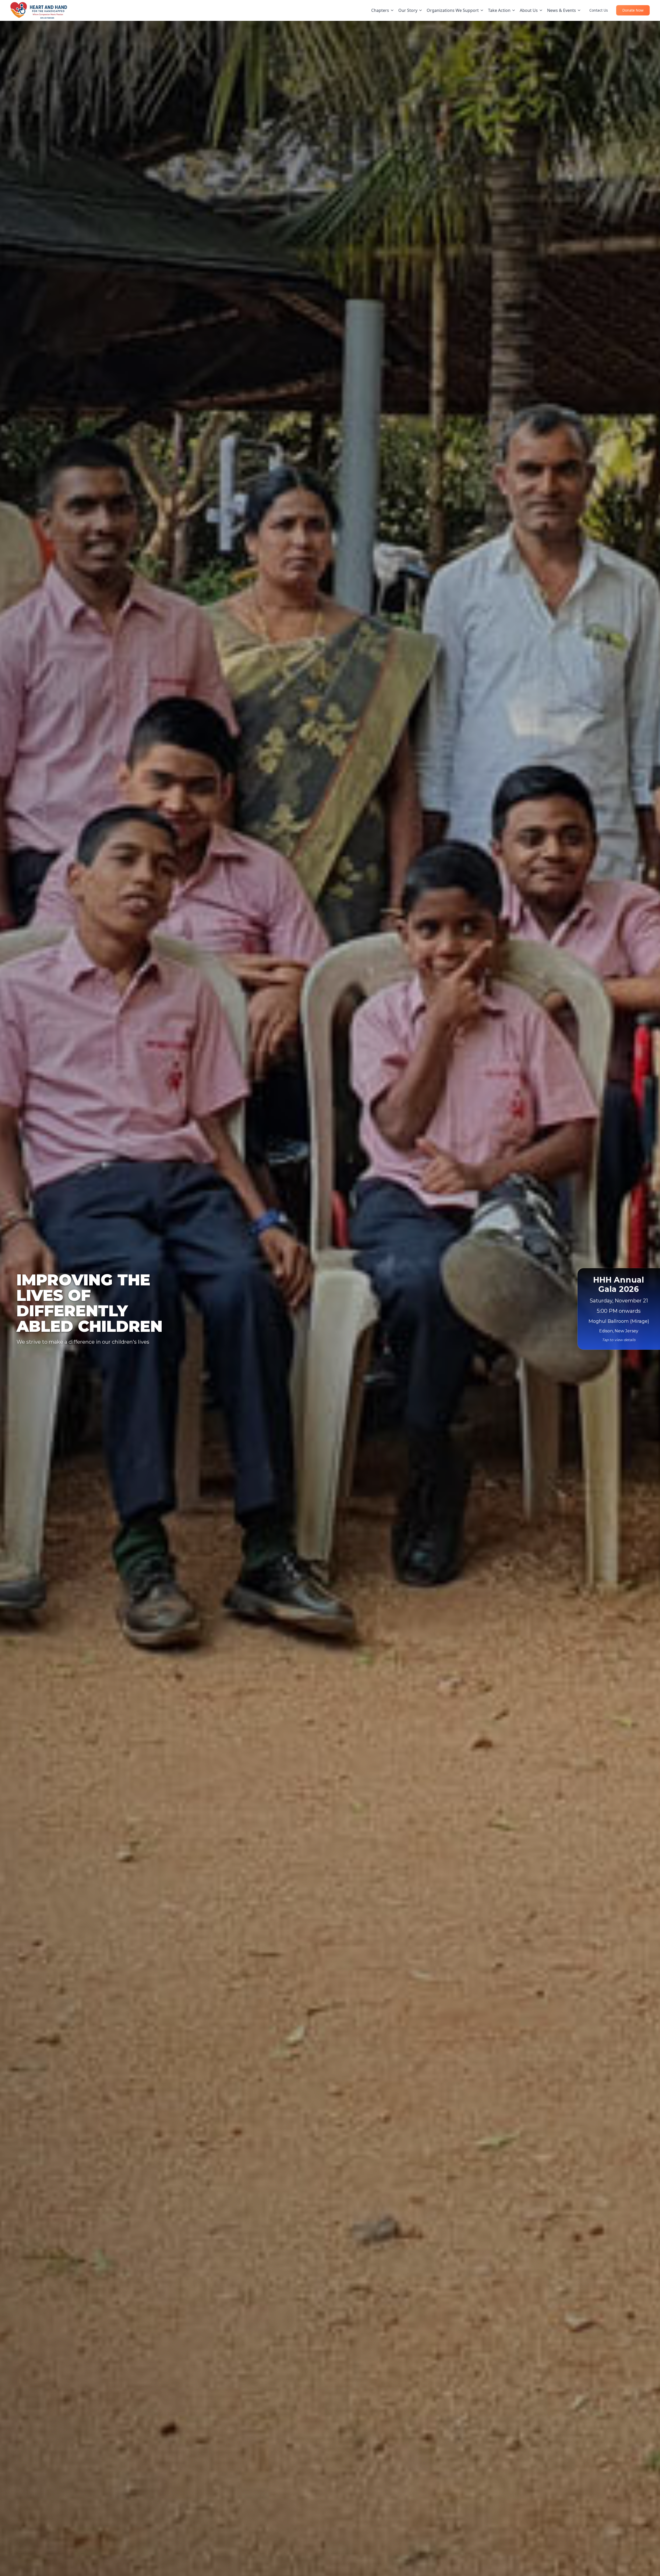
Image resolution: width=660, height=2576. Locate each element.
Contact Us (599, 10)
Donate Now (633, 10)
